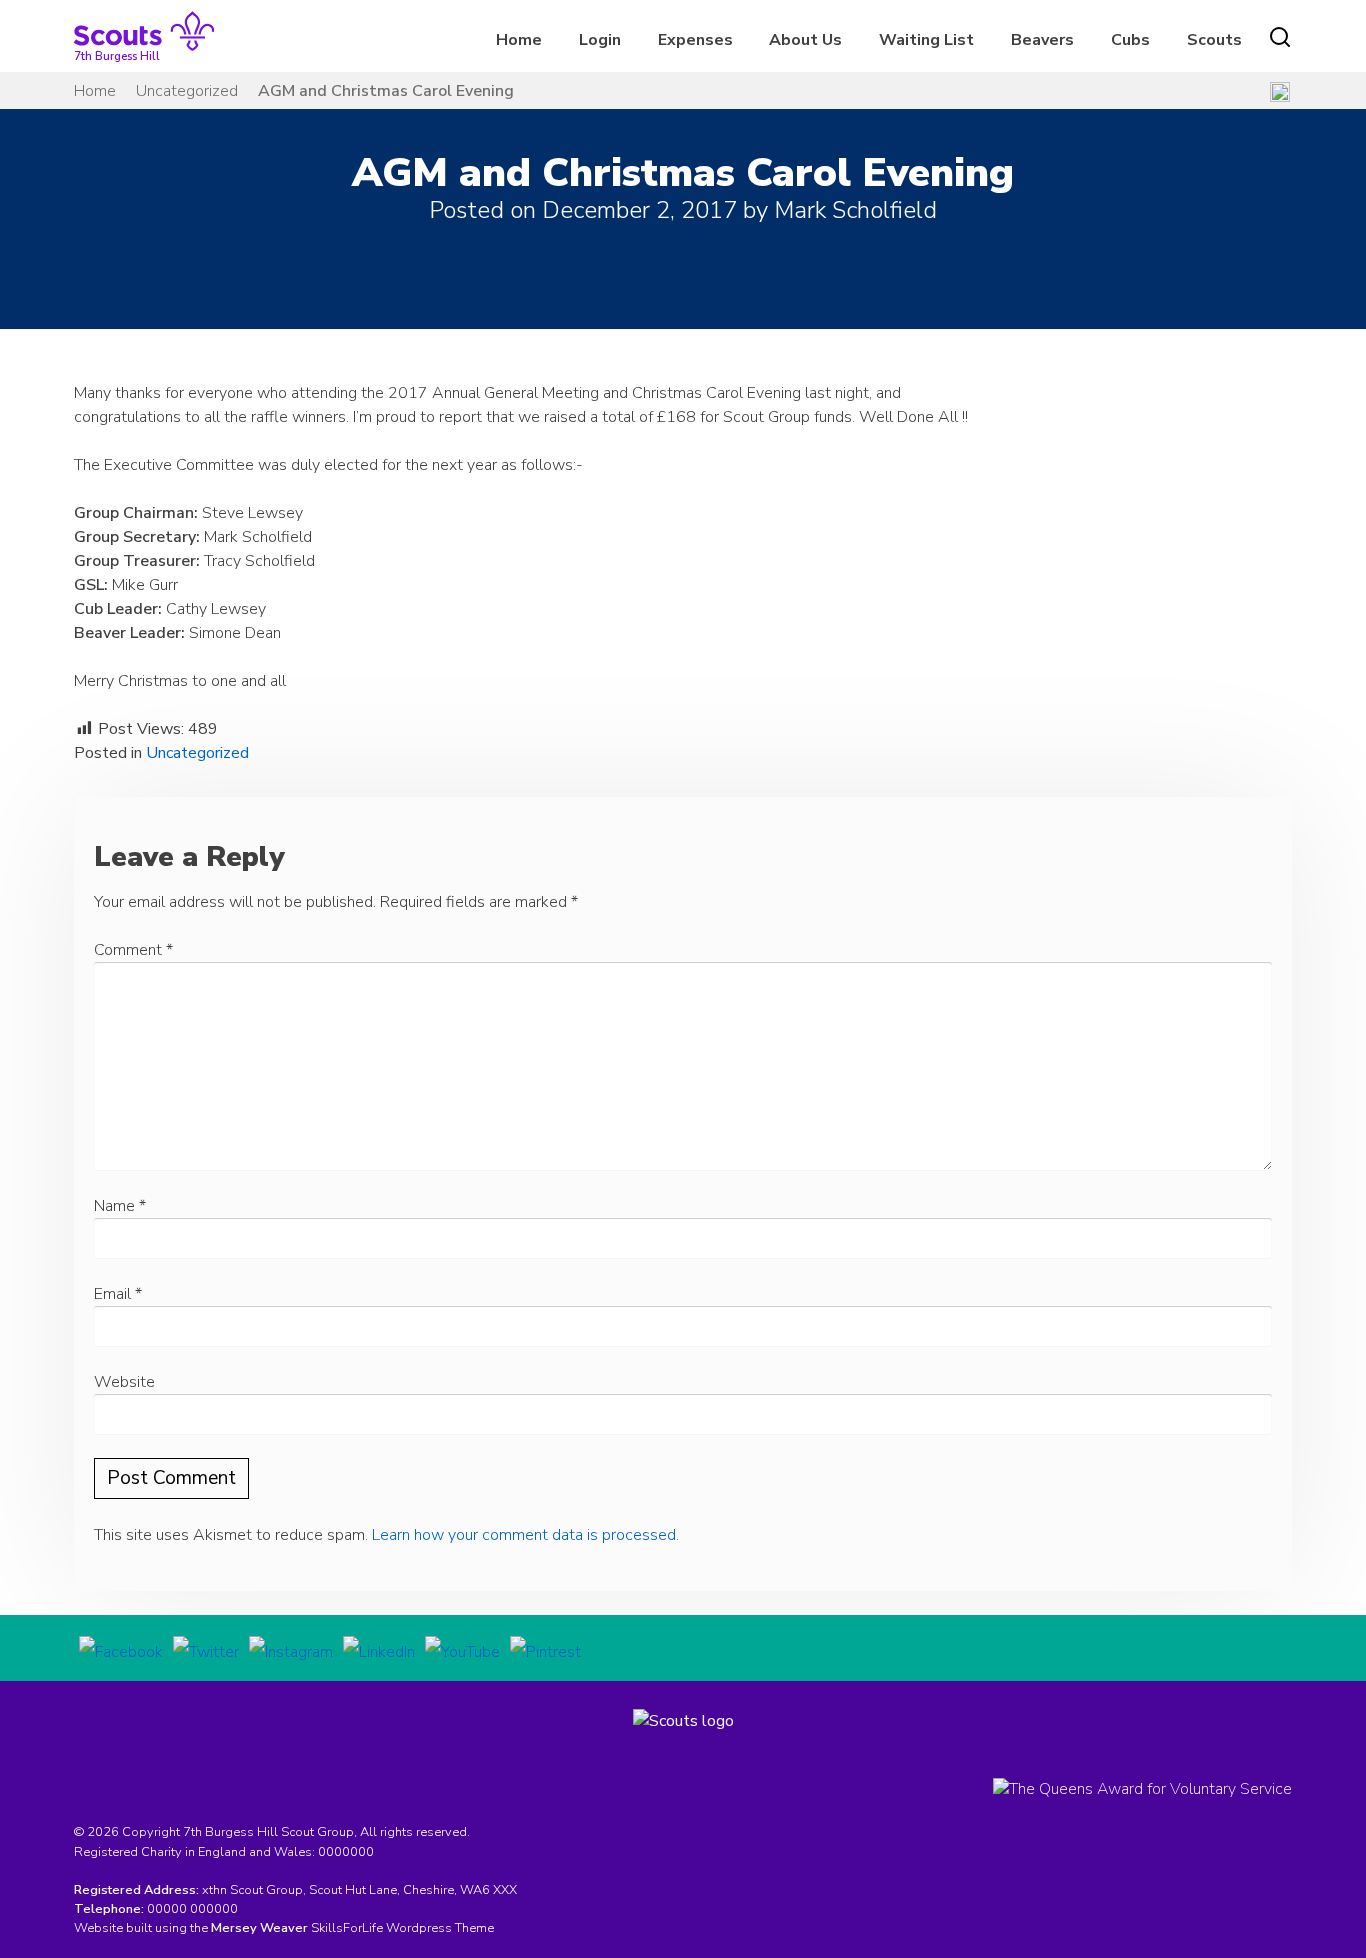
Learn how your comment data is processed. (525, 1535)
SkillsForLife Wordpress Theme (402, 1928)
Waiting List (926, 40)
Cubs (1130, 40)
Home (519, 40)
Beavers (1042, 40)
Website (124, 1382)
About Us (805, 40)
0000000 (346, 1852)
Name (120, 1206)
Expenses (695, 40)
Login (600, 40)
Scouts (1214, 40)
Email (118, 1294)
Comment (133, 950)
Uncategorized (187, 91)
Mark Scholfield (855, 210)
